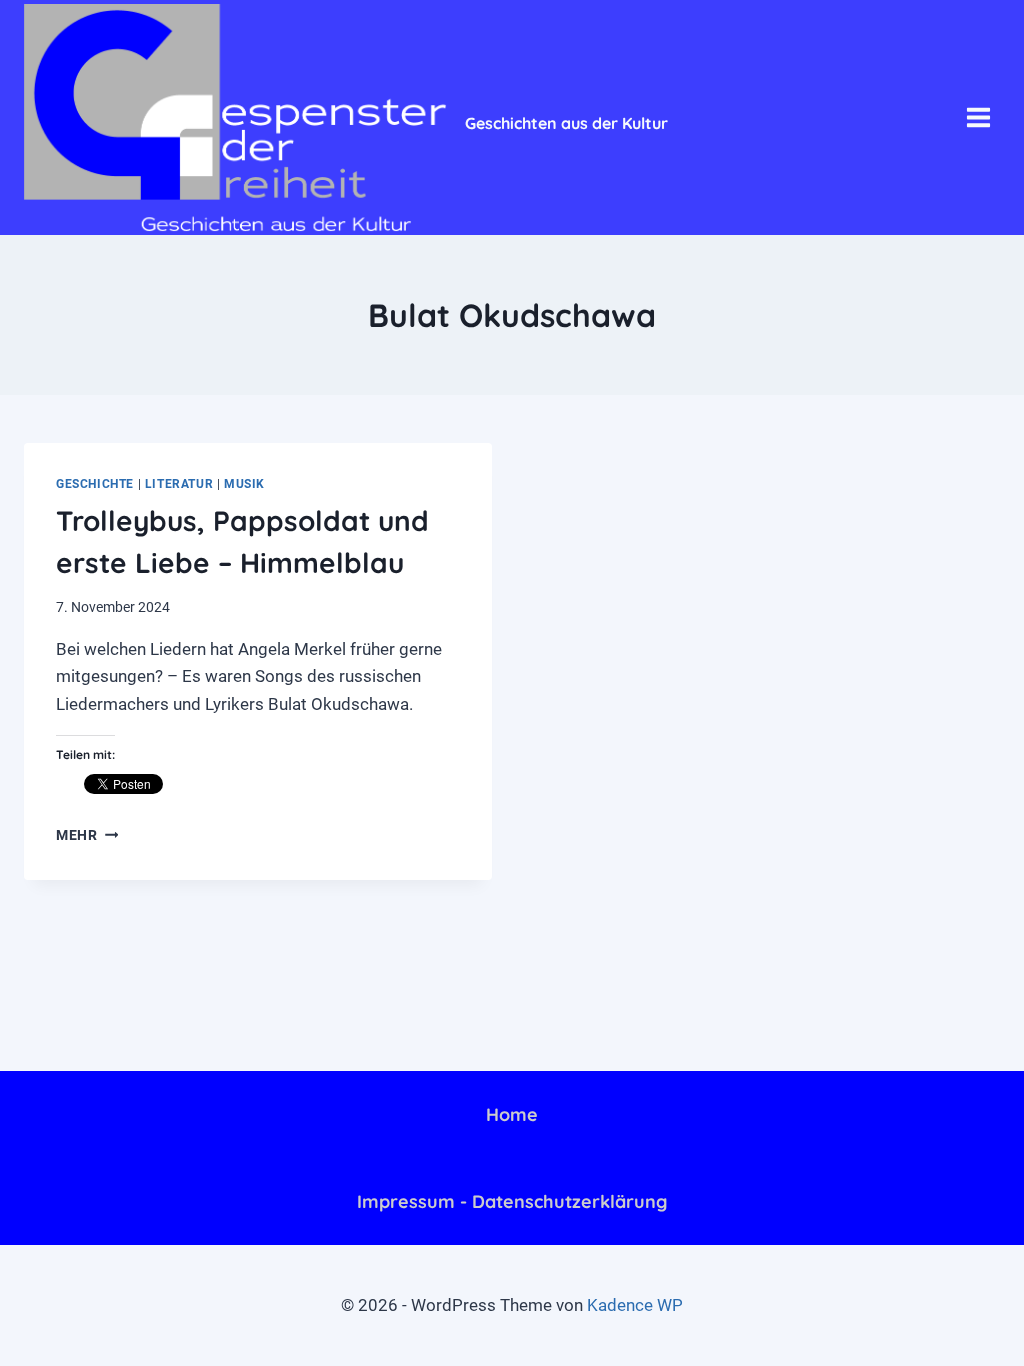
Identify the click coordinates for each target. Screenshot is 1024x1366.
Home (512, 1114)
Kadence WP (635, 1305)
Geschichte (95, 484)
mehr (87, 835)
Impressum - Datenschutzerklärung (512, 1201)
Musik (244, 484)
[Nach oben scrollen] (923, 1335)
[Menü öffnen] (978, 117)
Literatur (179, 484)
